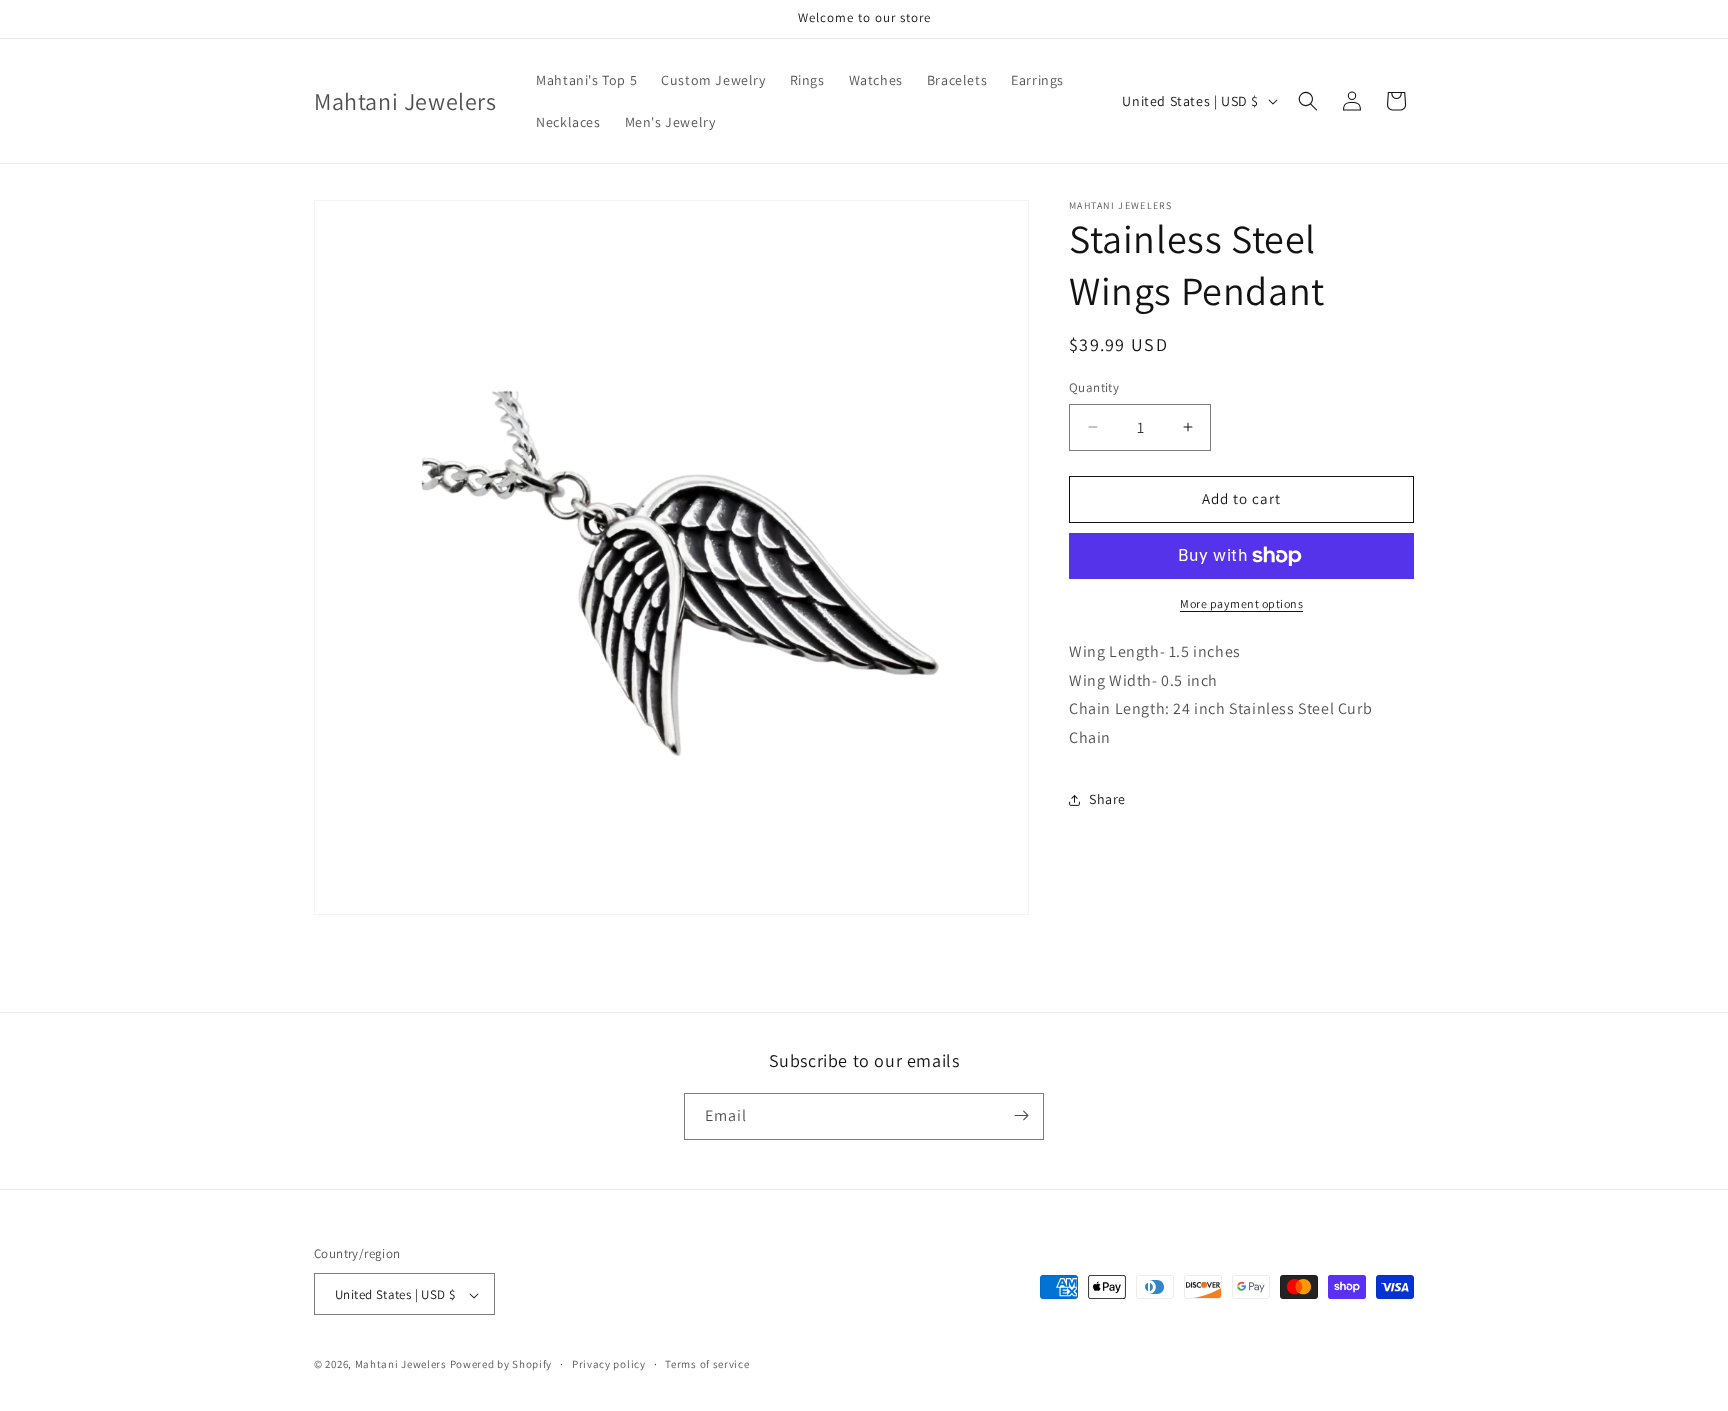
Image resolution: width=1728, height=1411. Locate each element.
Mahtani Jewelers (401, 1365)
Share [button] (1107, 799)
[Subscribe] (1021, 1115)
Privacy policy (609, 1364)
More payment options (1241, 603)
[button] (1308, 101)
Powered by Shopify (501, 1365)
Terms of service (707, 1364)
